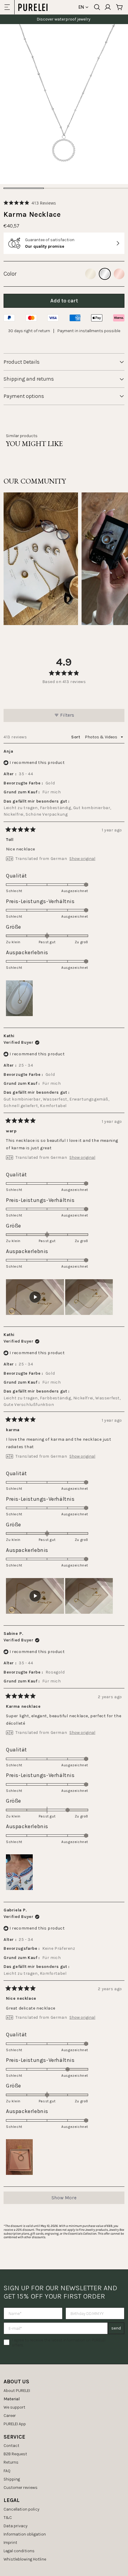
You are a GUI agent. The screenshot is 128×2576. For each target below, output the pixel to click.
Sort (76, 737)
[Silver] (105, 274)
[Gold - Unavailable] (90, 274)
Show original (82, 859)
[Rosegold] (119, 274)
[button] (30, 203)
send (116, 2328)
